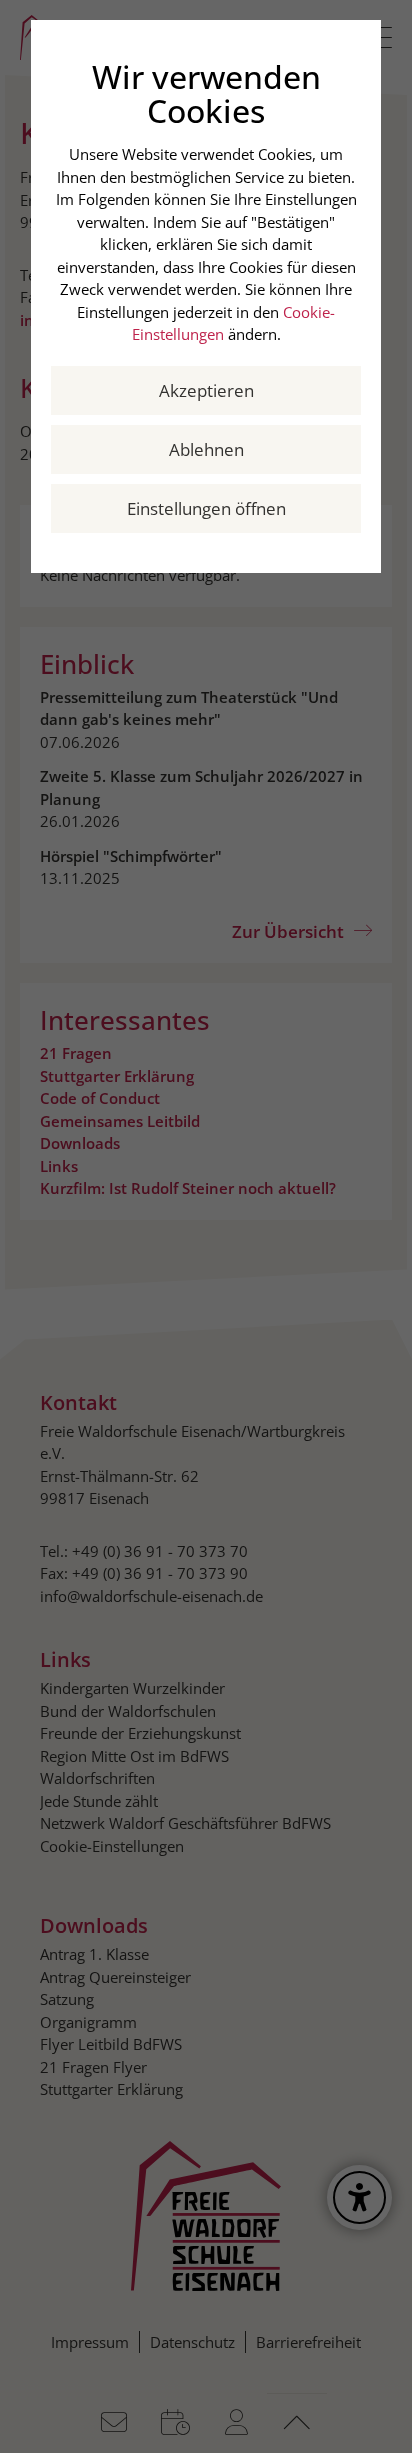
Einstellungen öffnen (206, 508)
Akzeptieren (206, 390)
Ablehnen (206, 449)
